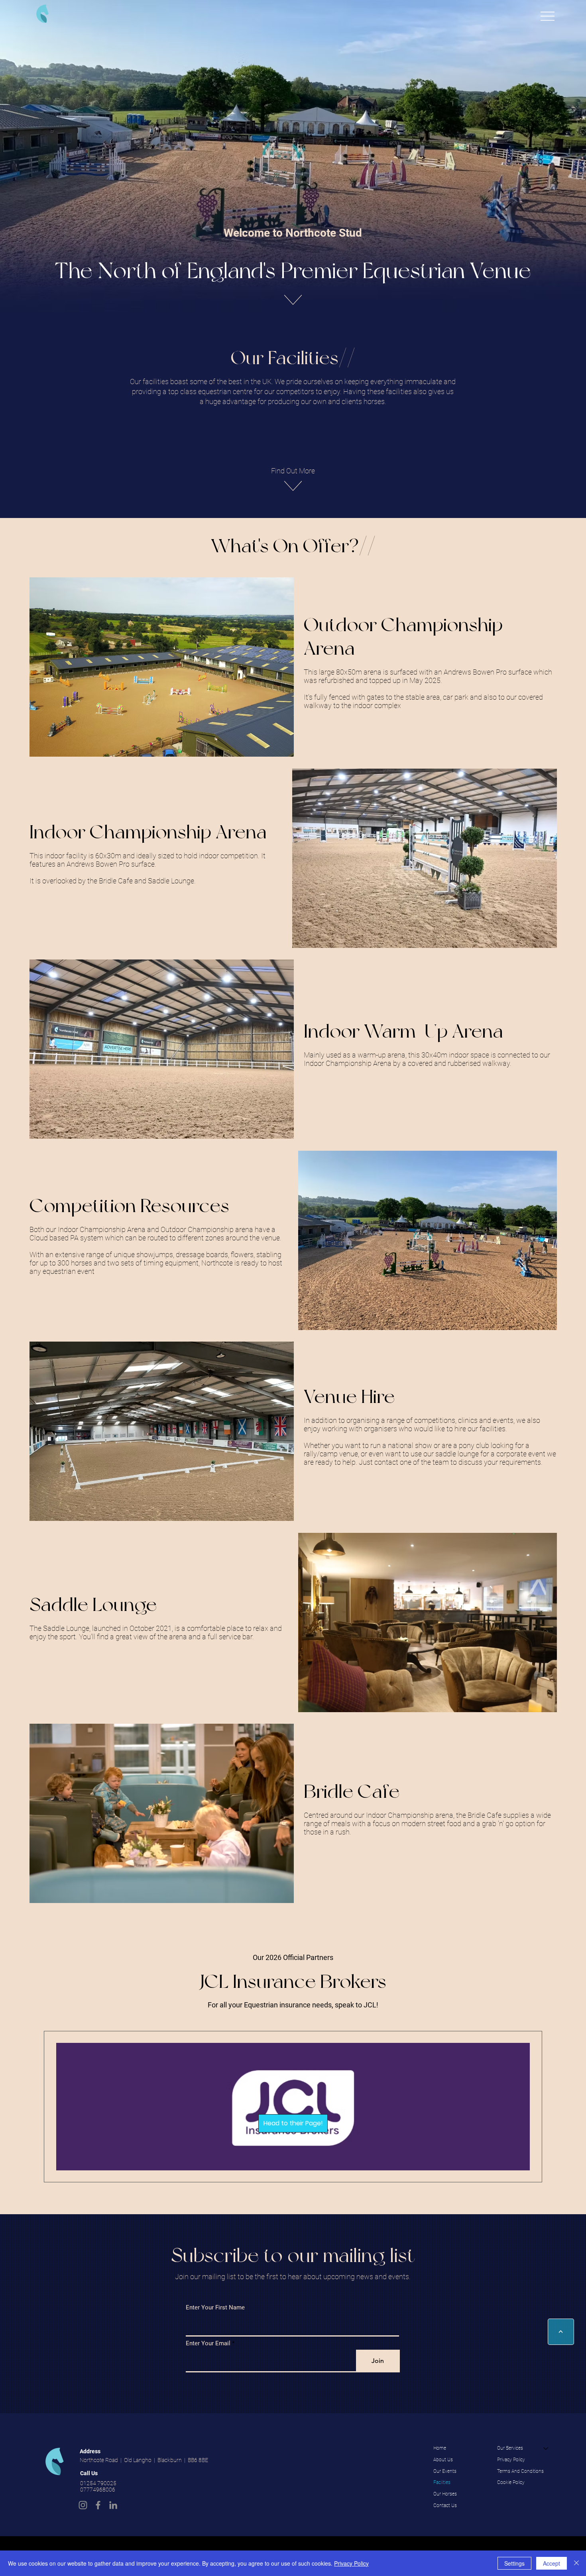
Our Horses (445, 2494)
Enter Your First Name (215, 2308)
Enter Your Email (208, 2344)
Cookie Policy (511, 2482)
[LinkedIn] (113, 2505)
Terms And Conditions (520, 2471)
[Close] (576, 2563)
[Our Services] (546, 2448)
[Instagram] (83, 2505)
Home (440, 2448)
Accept (552, 2563)
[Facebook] (98, 2505)
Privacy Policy (511, 2460)
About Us (443, 2460)
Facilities (442, 2482)
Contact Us (445, 2505)
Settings (514, 2563)
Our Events (445, 2471)
